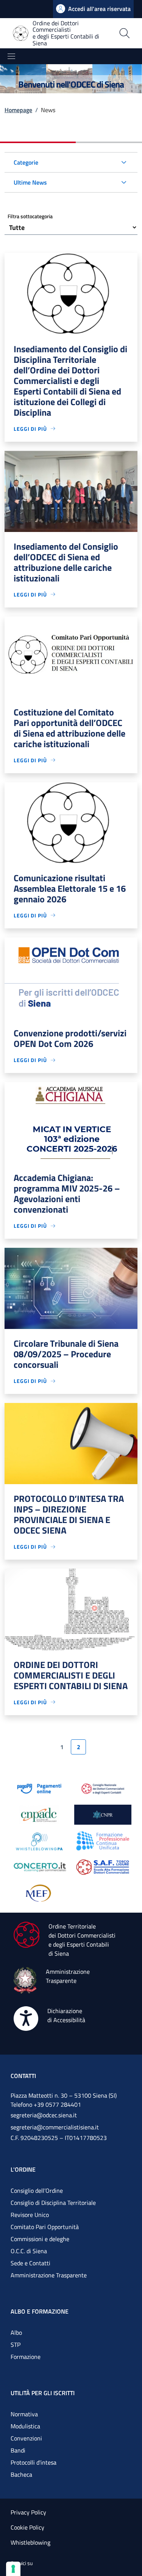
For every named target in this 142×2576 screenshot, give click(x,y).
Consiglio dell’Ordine (37, 2191)
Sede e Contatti (30, 2263)
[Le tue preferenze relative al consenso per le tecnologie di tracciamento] (13, 2569)
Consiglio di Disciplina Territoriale (53, 2203)
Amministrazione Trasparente (49, 2275)
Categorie (26, 162)
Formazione (26, 2357)
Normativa (24, 2414)
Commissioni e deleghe (40, 2239)
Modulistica (25, 2426)
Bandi (18, 2450)
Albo (16, 2332)
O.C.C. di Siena (29, 2251)
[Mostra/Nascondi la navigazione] (11, 56)
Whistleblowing (30, 2542)
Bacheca (21, 2474)
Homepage (18, 110)
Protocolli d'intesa (34, 2462)
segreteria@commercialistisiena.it (55, 2127)
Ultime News (30, 182)
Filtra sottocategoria (30, 216)
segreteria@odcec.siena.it (44, 2115)
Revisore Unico (30, 2215)
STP (16, 2345)
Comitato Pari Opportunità (45, 2227)
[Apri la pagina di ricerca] (125, 33)
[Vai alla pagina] (39, 1788)
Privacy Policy (28, 2512)
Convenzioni (26, 2438)
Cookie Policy (27, 2527)
